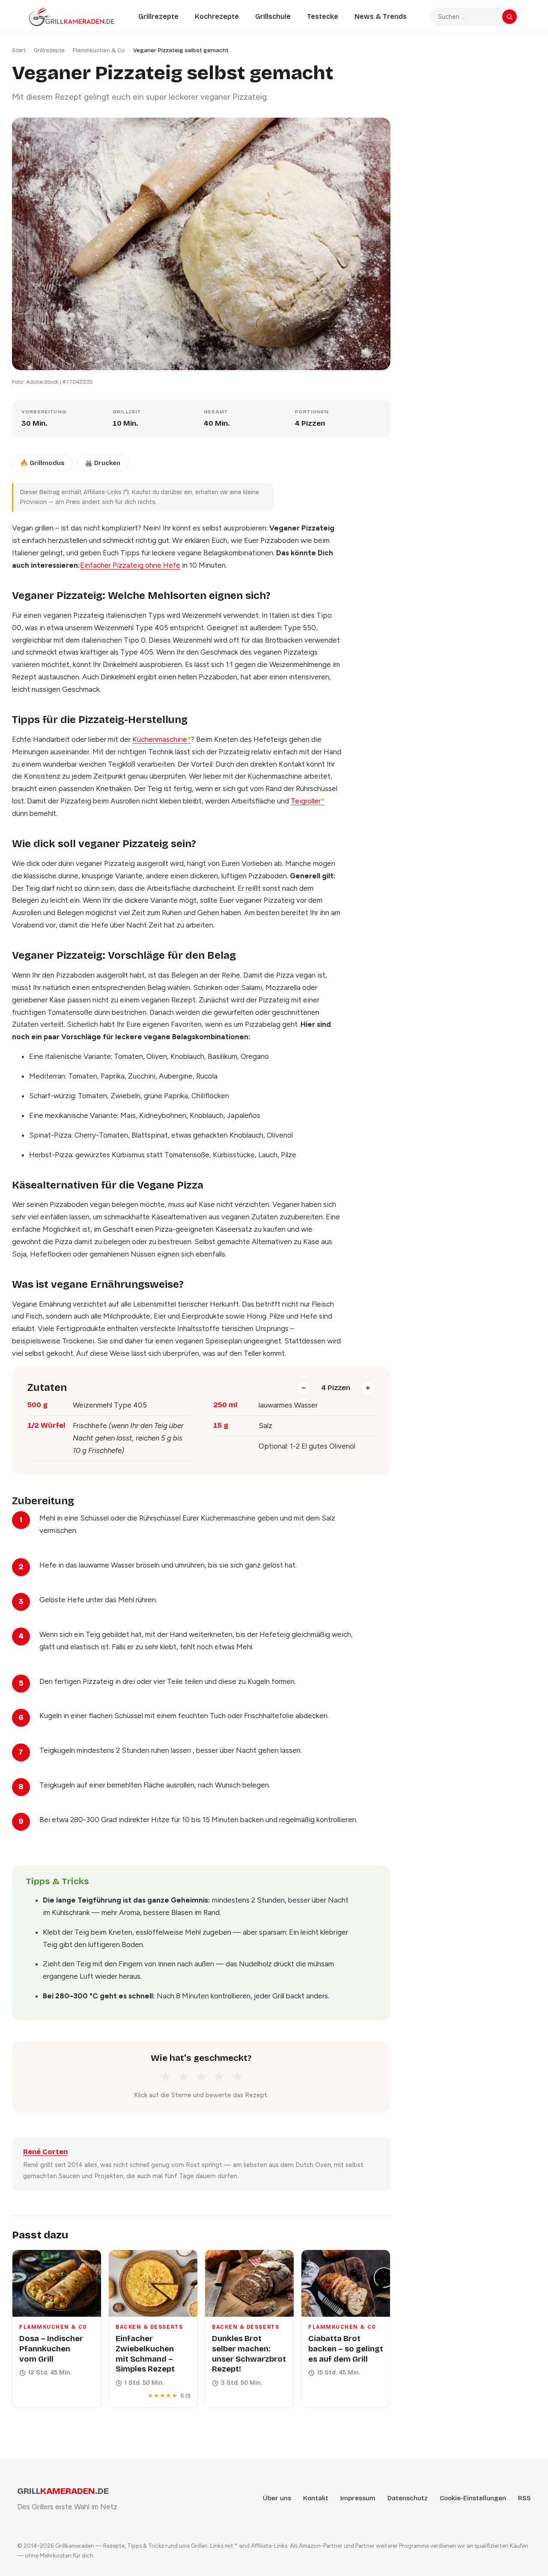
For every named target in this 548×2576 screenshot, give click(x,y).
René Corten (45, 2152)
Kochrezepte (217, 16)
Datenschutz (408, 2498)
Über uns (277, 2498)
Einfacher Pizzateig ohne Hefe (130, 565)
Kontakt (316, 2498)
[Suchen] (509, 17)
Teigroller (308, 801)
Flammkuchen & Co (99, 50)
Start (19, 50)
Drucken (103, 463)
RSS (524, 2498)
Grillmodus (42, 463)
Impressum (358, 2498)
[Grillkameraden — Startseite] (72, 16)
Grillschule (273, 16)
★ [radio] (165, 2077)
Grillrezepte (158, 16)
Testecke (323, 16)
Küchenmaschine (162, 739)
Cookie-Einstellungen (473, 2498)
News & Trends (381, 16)
